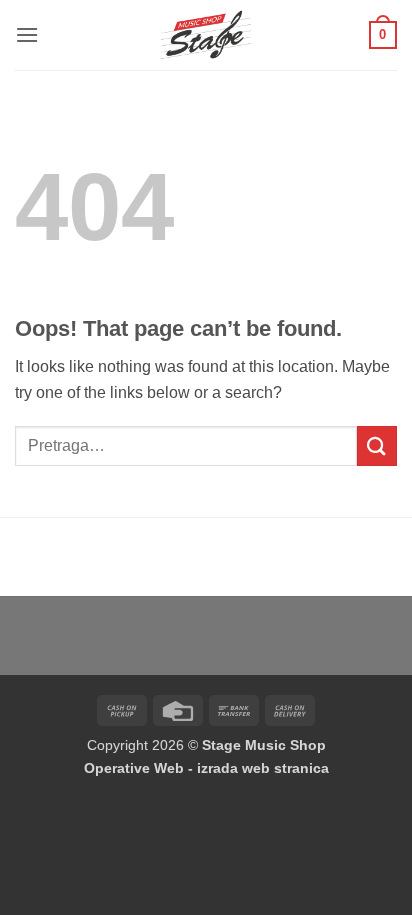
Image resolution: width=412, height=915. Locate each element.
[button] (27, 34)
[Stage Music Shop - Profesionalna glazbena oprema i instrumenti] (206, 35)
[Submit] (377, 445)
